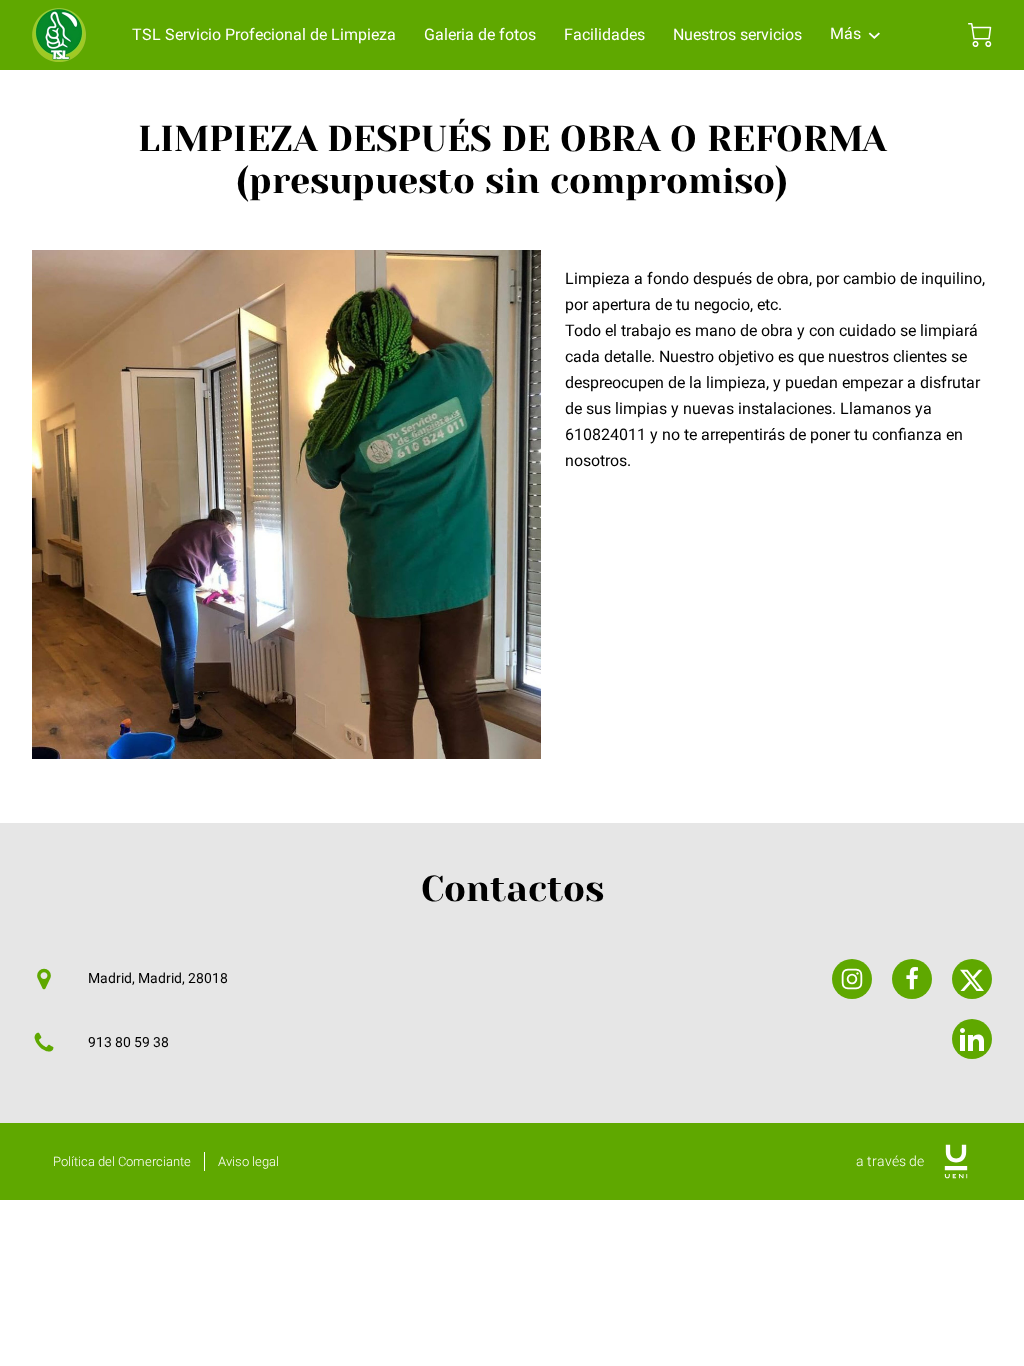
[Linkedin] (972, 1039)
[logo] (956, 1161)
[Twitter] (972, 979)
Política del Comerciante (122, 1161)
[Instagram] (852, 979)
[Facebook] (912, 979)
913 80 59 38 (128, 1042)
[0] (980, 35)
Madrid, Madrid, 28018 (158, 978)
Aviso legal (248, 1161)
